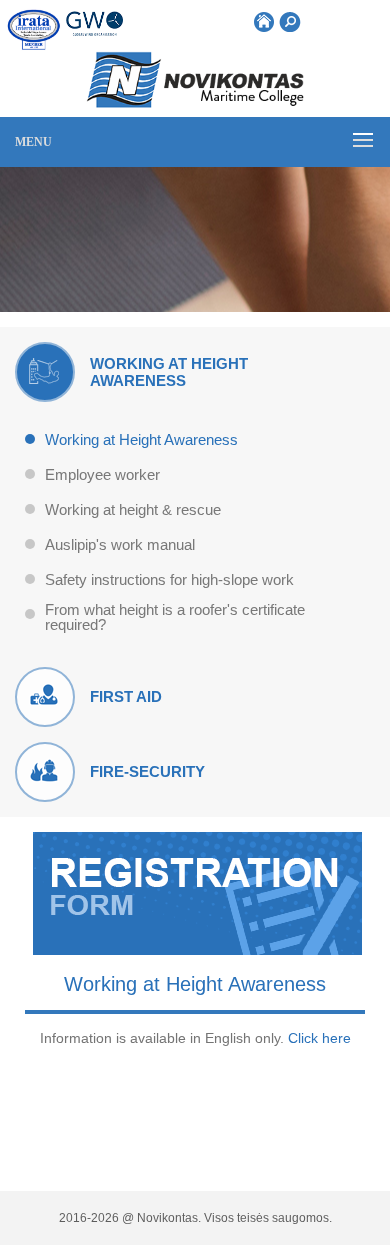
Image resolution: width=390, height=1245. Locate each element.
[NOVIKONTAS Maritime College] (195, 102)
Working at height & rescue (133, 510)
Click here (319, 1038)
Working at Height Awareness (141, 440)
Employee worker (102, 475)
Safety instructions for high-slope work (169, 580)
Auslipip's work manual (120, 545)
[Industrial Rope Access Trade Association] (35, 30)
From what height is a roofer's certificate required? (175, 617)
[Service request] (197, 949)
